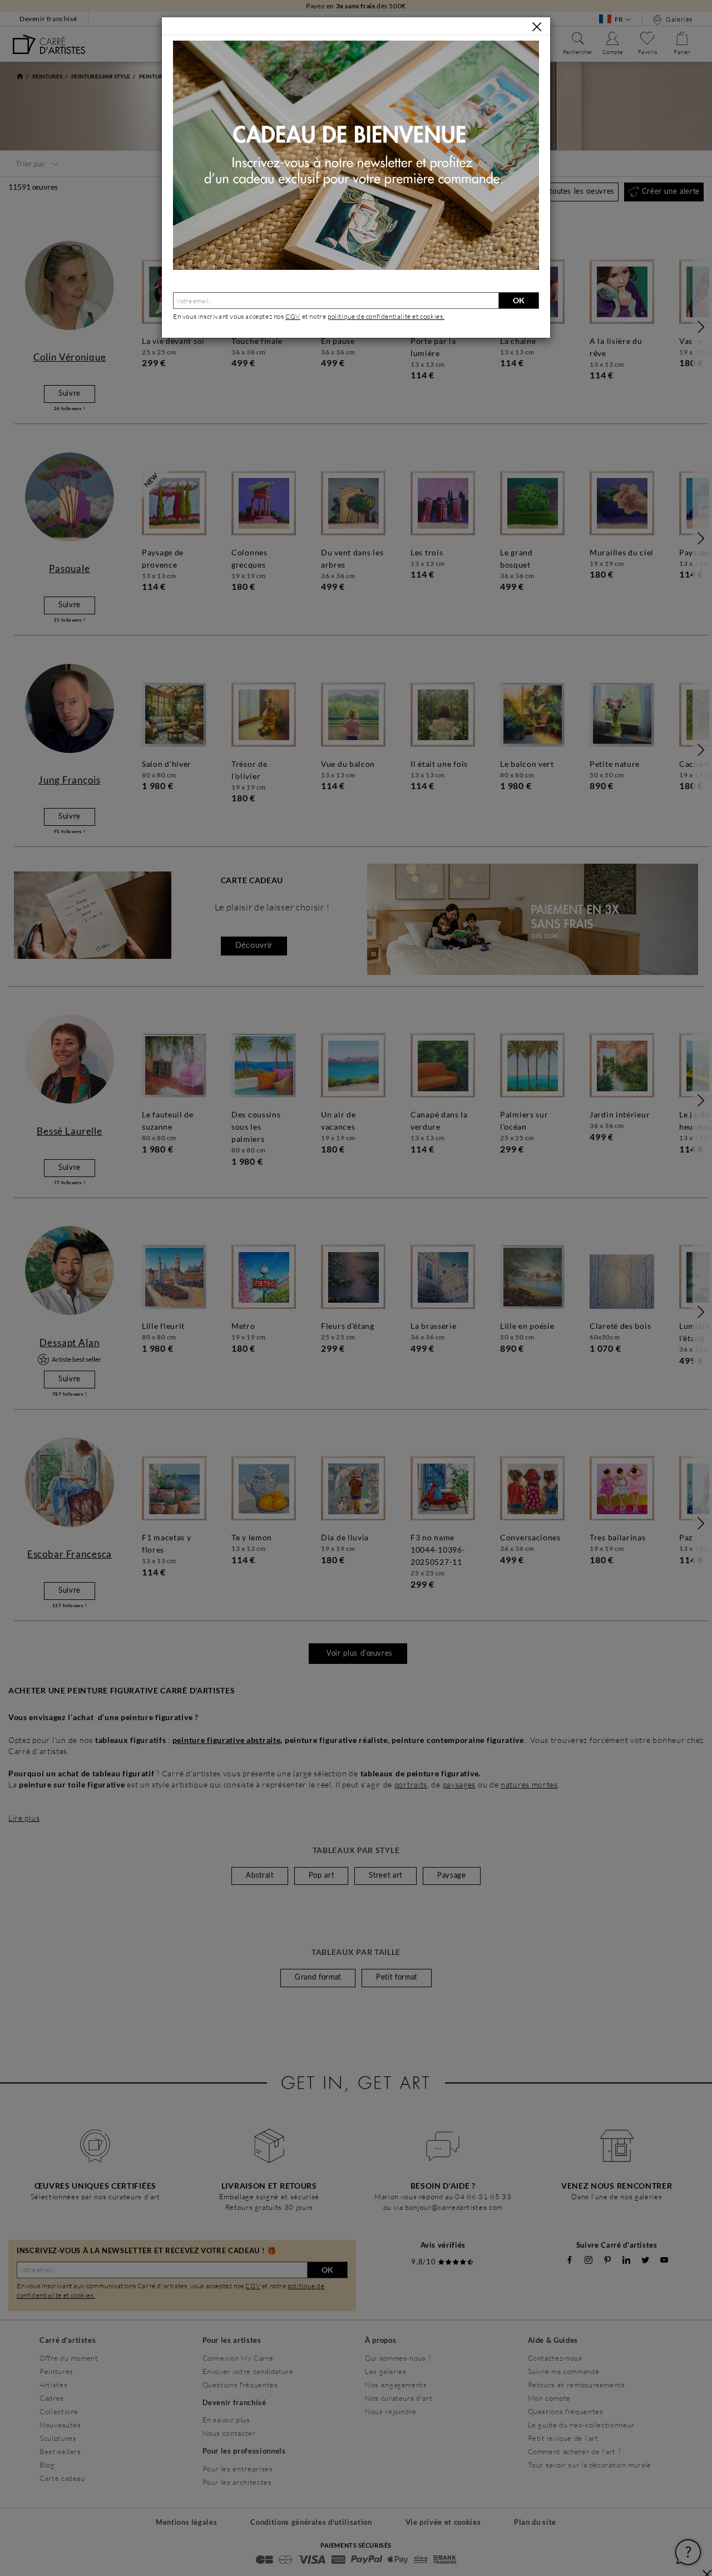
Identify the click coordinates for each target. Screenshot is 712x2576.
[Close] (537, 27)
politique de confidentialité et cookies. (386, 316)
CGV (293, 316)
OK (519, 300)
